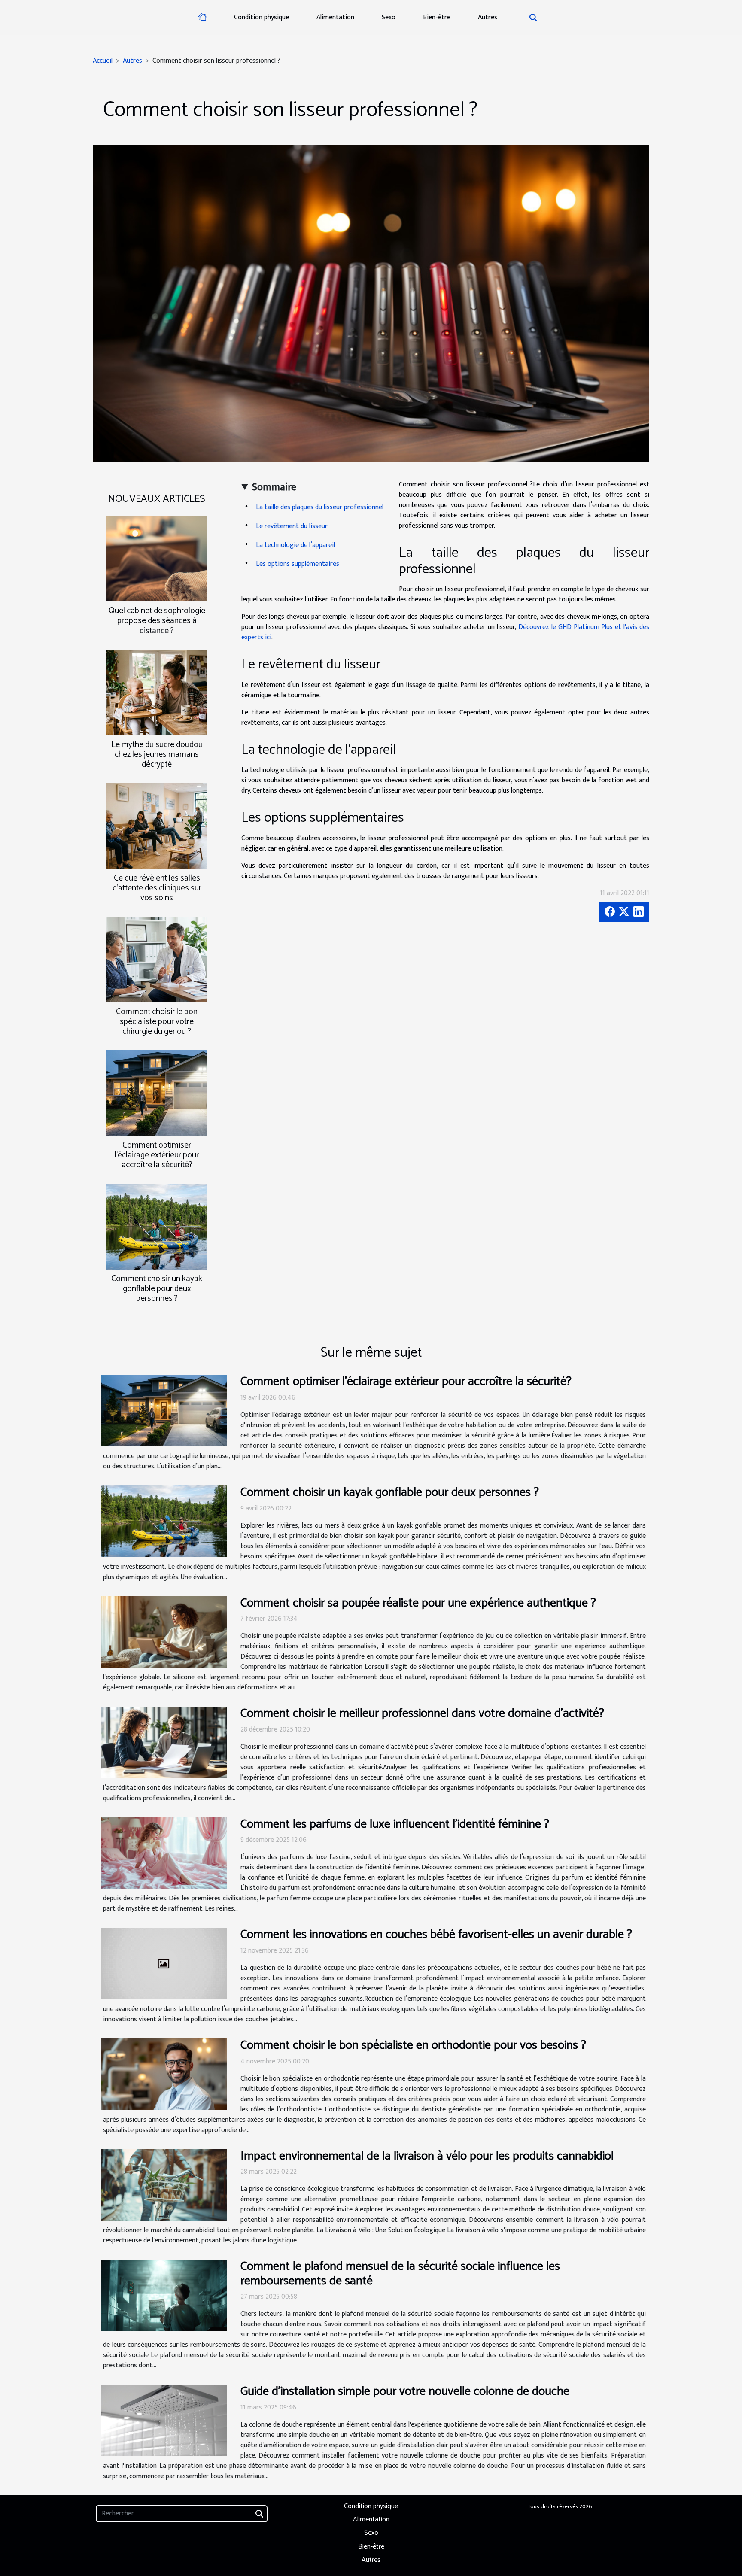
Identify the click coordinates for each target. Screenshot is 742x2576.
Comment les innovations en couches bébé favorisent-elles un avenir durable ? (436, 1935)
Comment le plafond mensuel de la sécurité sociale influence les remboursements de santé (400, 2274)
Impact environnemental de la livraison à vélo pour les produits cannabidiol (427, 2156)
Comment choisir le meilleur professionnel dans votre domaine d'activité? (422, 1713)
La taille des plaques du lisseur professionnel (321, 507)
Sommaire (274, 487)
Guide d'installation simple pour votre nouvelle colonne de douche (405, 2391)
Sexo (389, 17)
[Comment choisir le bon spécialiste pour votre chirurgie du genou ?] (157, 959)
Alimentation (335, 17)
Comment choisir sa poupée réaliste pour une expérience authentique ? (418, 1603)
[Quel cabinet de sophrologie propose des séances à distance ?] (157, 558)
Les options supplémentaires (298, 564)
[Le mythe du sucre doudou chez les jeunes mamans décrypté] (157, 692)
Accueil (103, 61)
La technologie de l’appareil (296, 545)
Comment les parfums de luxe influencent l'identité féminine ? (395, 1824)
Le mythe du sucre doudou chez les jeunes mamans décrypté (157, 755)
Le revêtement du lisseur (293, 526)
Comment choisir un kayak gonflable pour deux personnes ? (157, 1289)
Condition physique (262, 17)
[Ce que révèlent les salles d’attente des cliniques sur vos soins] (157, 825)
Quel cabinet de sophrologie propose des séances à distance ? (157, 621)
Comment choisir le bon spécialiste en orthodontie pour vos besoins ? (413, 2045)
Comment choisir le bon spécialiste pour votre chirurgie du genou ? (157, 1022)
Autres (488, 17)
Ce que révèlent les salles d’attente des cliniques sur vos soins (157, 888)
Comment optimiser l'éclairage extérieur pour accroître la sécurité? (157, 1155)
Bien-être (437, 17)
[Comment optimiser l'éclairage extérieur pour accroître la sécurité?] (157, 1093)
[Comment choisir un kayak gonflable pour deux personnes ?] (157, 1226)
